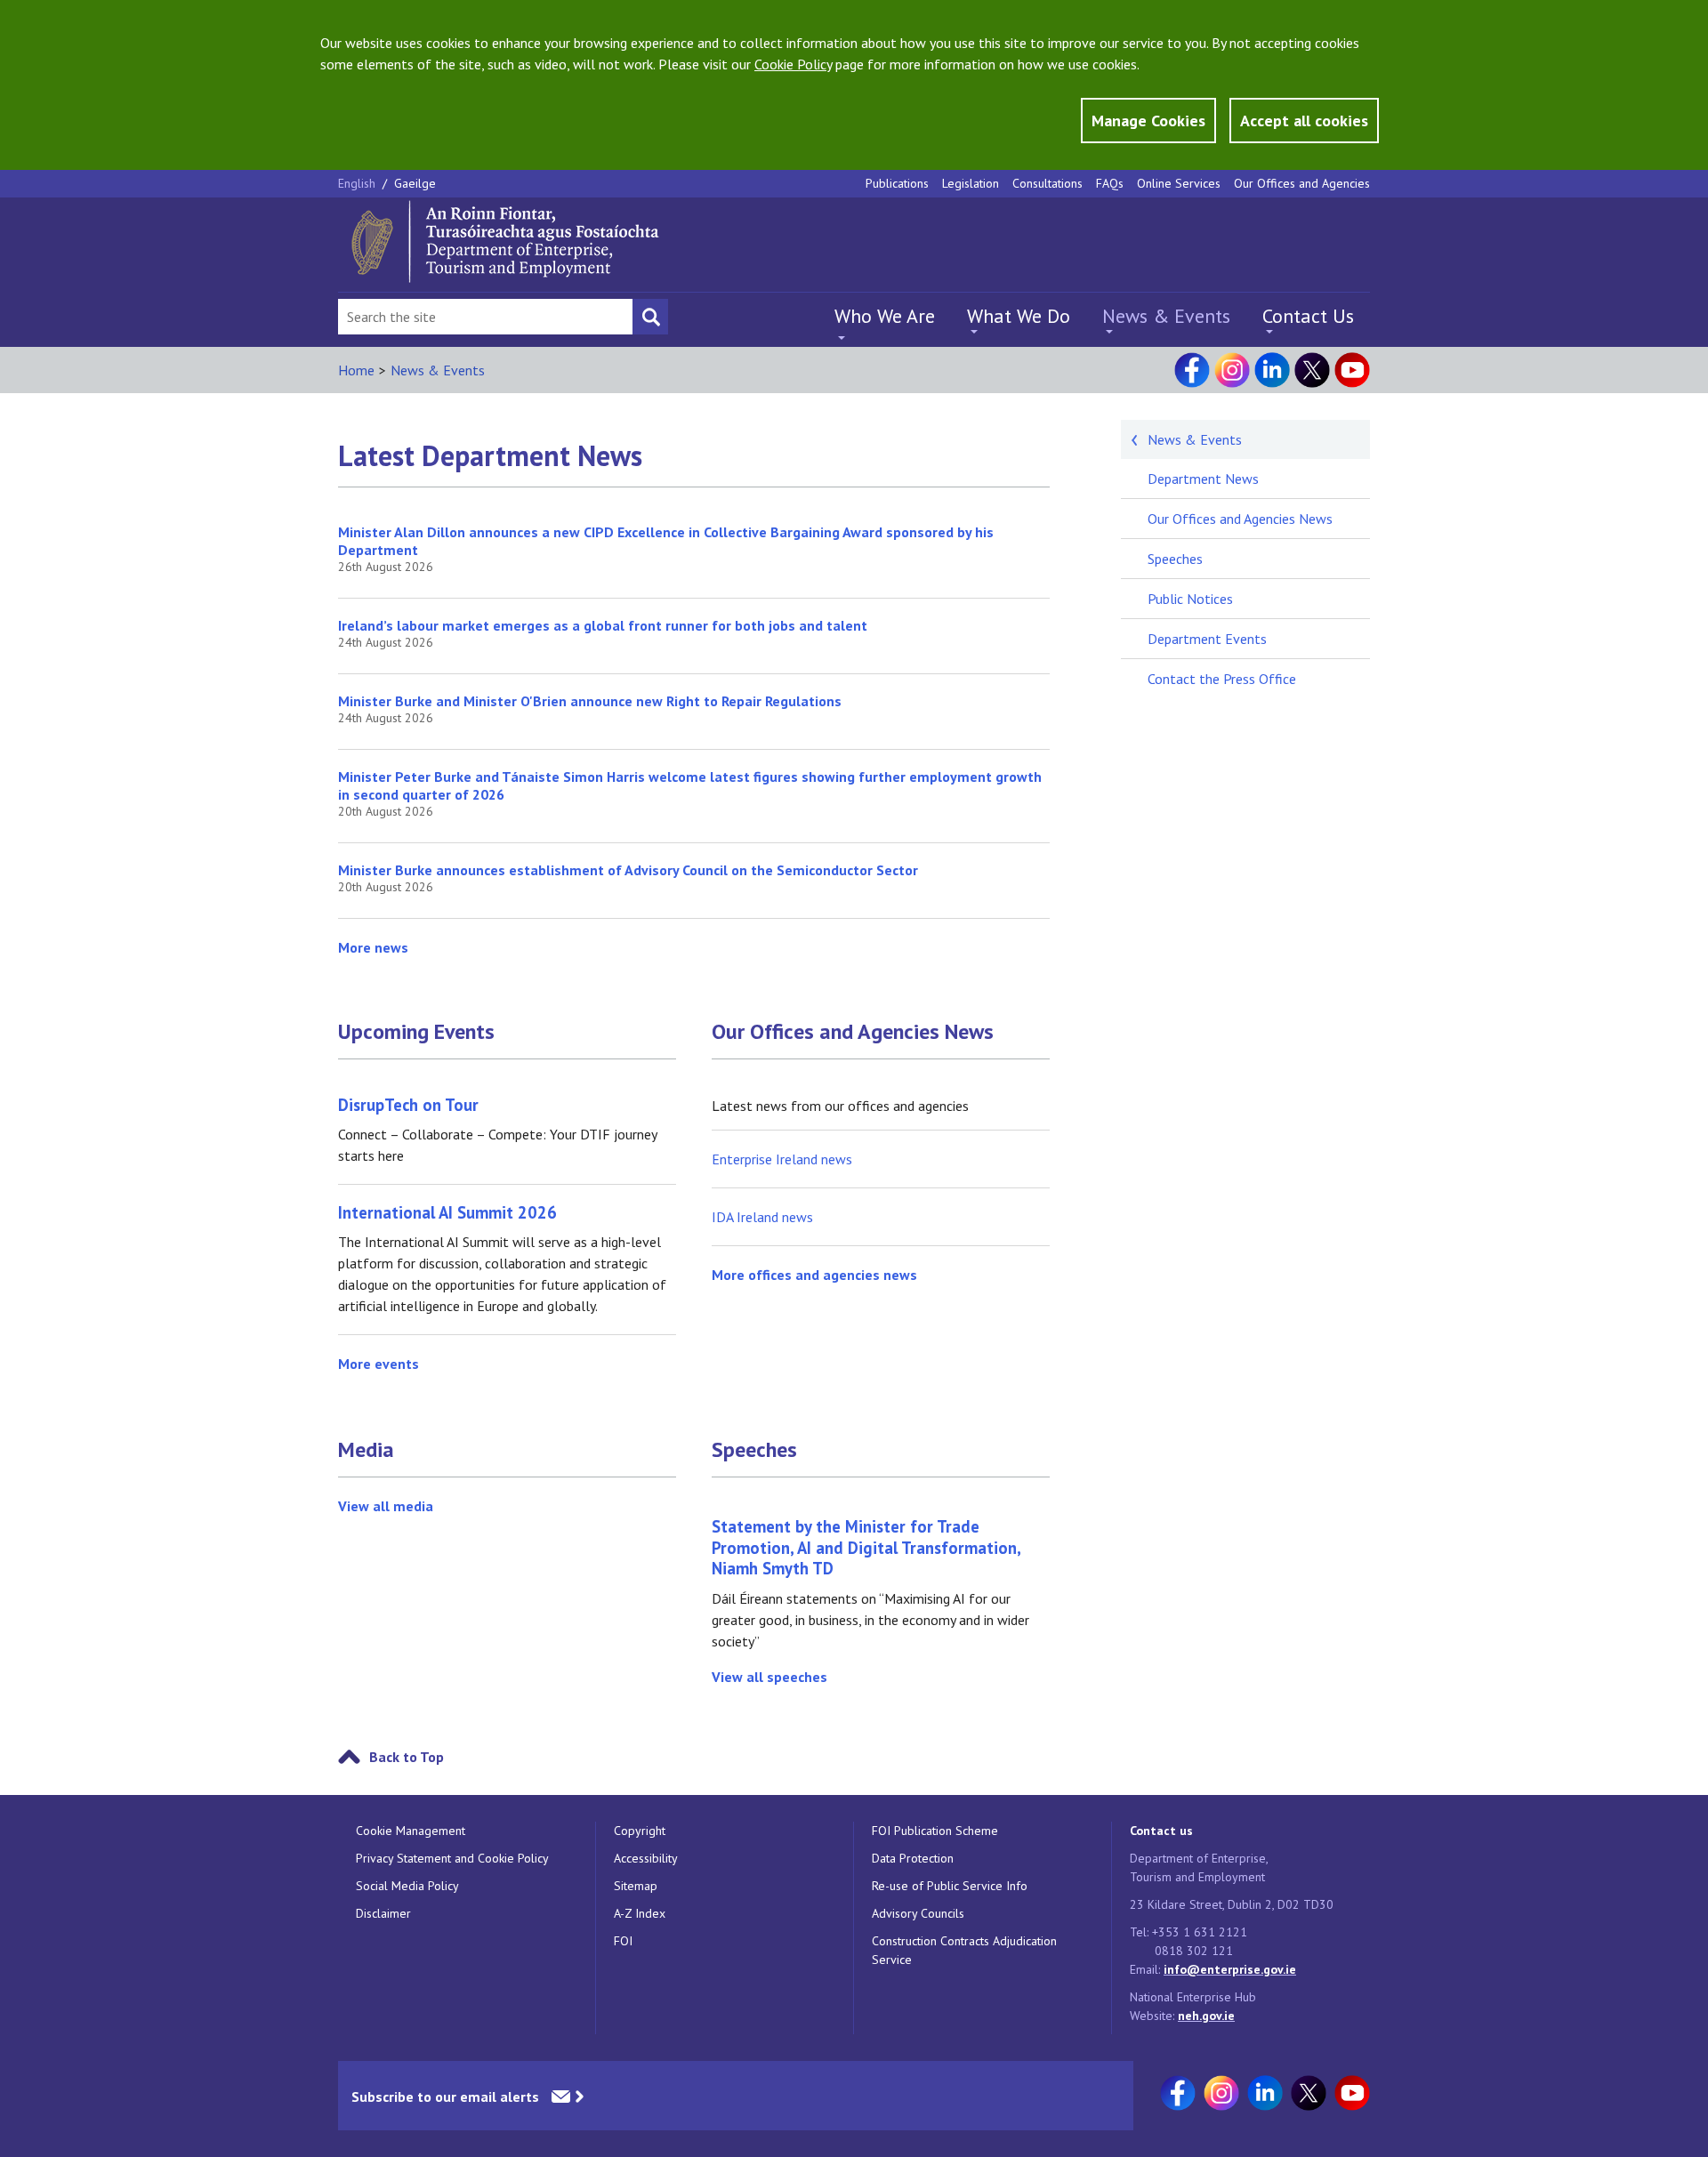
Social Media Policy (407, 1886)
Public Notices (1190, 599)
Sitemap (636, 1886)
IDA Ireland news (762, 1217)
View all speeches (769, 1677)
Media (366, 1450)
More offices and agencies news (814, 1275)
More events (379, 1364)
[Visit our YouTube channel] (1352, 370)
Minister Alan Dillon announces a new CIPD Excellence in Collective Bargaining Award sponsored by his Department (666, 541)
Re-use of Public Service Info (950, 1886)
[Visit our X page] (1312, 370)
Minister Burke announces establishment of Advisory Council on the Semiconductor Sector (628, 870)
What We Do (1019, 316)
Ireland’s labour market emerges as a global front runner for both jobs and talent (603, 625)
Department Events (1207, 639)
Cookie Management (411, 1831)
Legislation (971, 183)
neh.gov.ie (1206, 2016)
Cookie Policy (793, 64)
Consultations (1047, 183)
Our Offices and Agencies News (853, 1032)
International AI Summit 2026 (447, 1212)
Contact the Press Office (1222, 679)
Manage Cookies (1148, 121)
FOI (623, 1941)
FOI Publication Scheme (935, 1831)
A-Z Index (640, 1913)
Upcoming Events (416, 1032)
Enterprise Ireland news (782, 1159)
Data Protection (913, 1858)
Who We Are (885, 316)
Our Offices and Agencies (1302, 183)
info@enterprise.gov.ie (1230, 1969)
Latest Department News (490, 455)
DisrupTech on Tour (408, 1105)
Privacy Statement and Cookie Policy (452, 1858)
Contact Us (1308, 316)
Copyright (640, 1831)
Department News (1203, 479)
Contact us (1161, 1831)
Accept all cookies (1304, 121)
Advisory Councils (918, 1913)
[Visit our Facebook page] (1192, 370)
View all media (386, 1506)
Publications (897, 183)
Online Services (1179, 183)
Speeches (754, 1450)
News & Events (1166, 316)
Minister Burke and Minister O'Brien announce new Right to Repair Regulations (590, 701)
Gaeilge (415, 183)
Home (356, 370)
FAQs (1110, 183)
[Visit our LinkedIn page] (1272, 370)
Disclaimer (383, 1913)
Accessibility (646, 1858)
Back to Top (407, 1757)
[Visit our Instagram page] (1232, 370)
